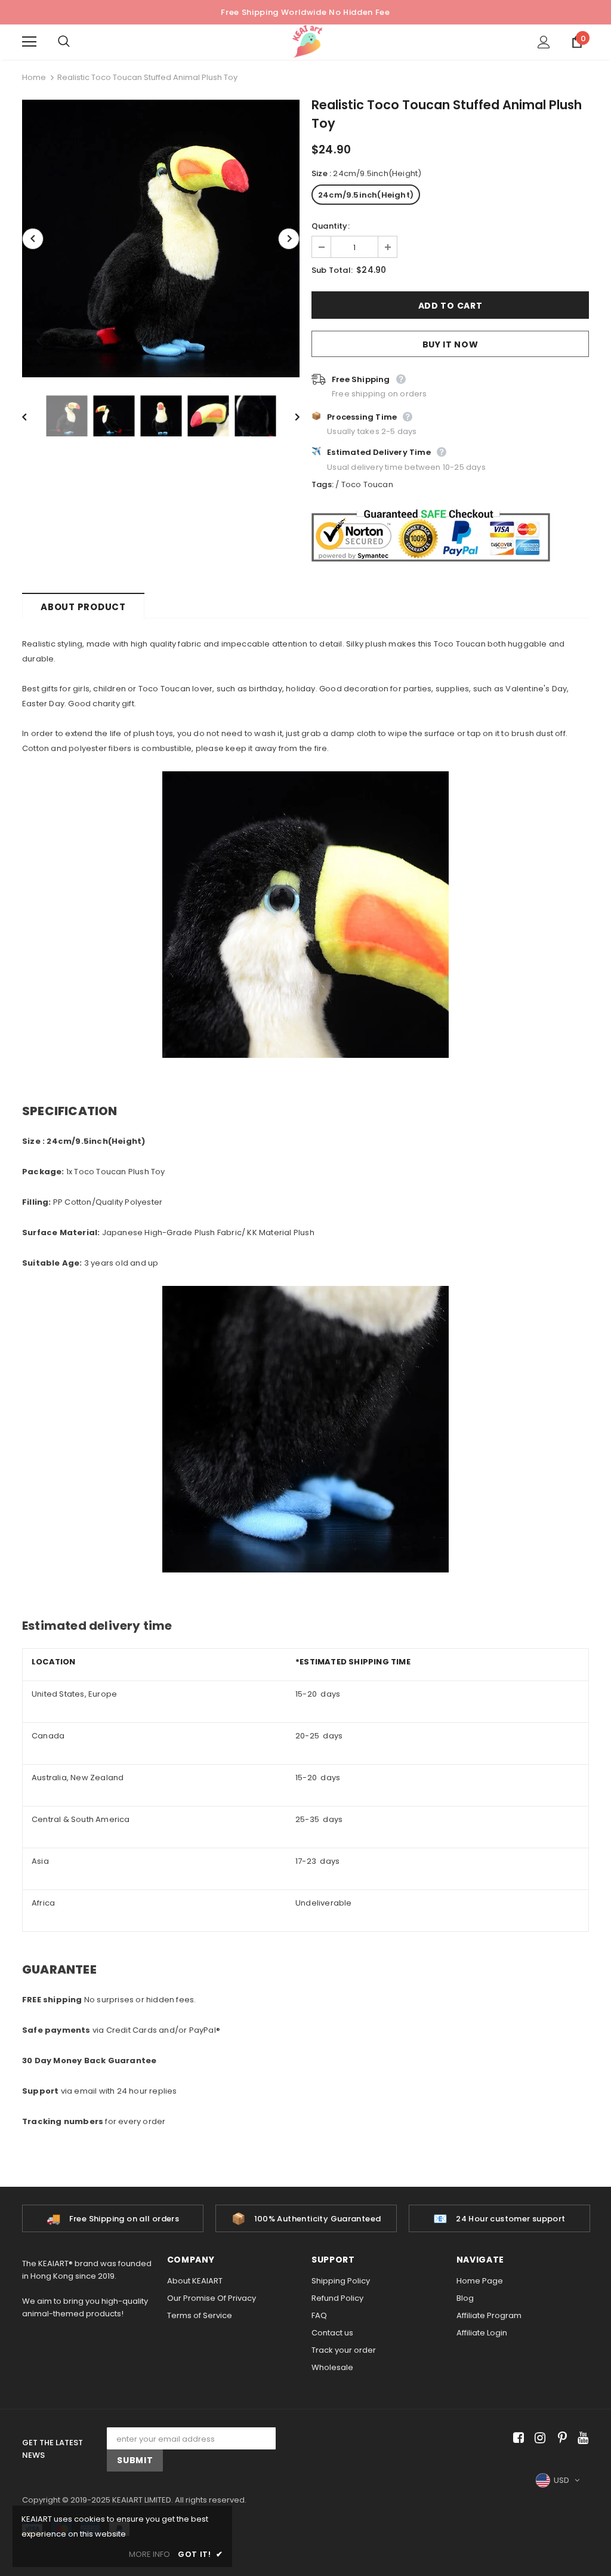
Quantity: (331, 226)
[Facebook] (516, 2438)
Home (34, 77)
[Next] (289, 239)
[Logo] (307, 41)
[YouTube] (581, 2438)
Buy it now (450, 344)
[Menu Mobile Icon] (29, 42)
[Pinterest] (559, 2438)
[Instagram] (538, 2438)
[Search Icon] (76, 42)
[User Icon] (544, 42)
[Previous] (33, 239)
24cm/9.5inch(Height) (366, 195)
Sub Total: (332, 270)
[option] (161, 238)
